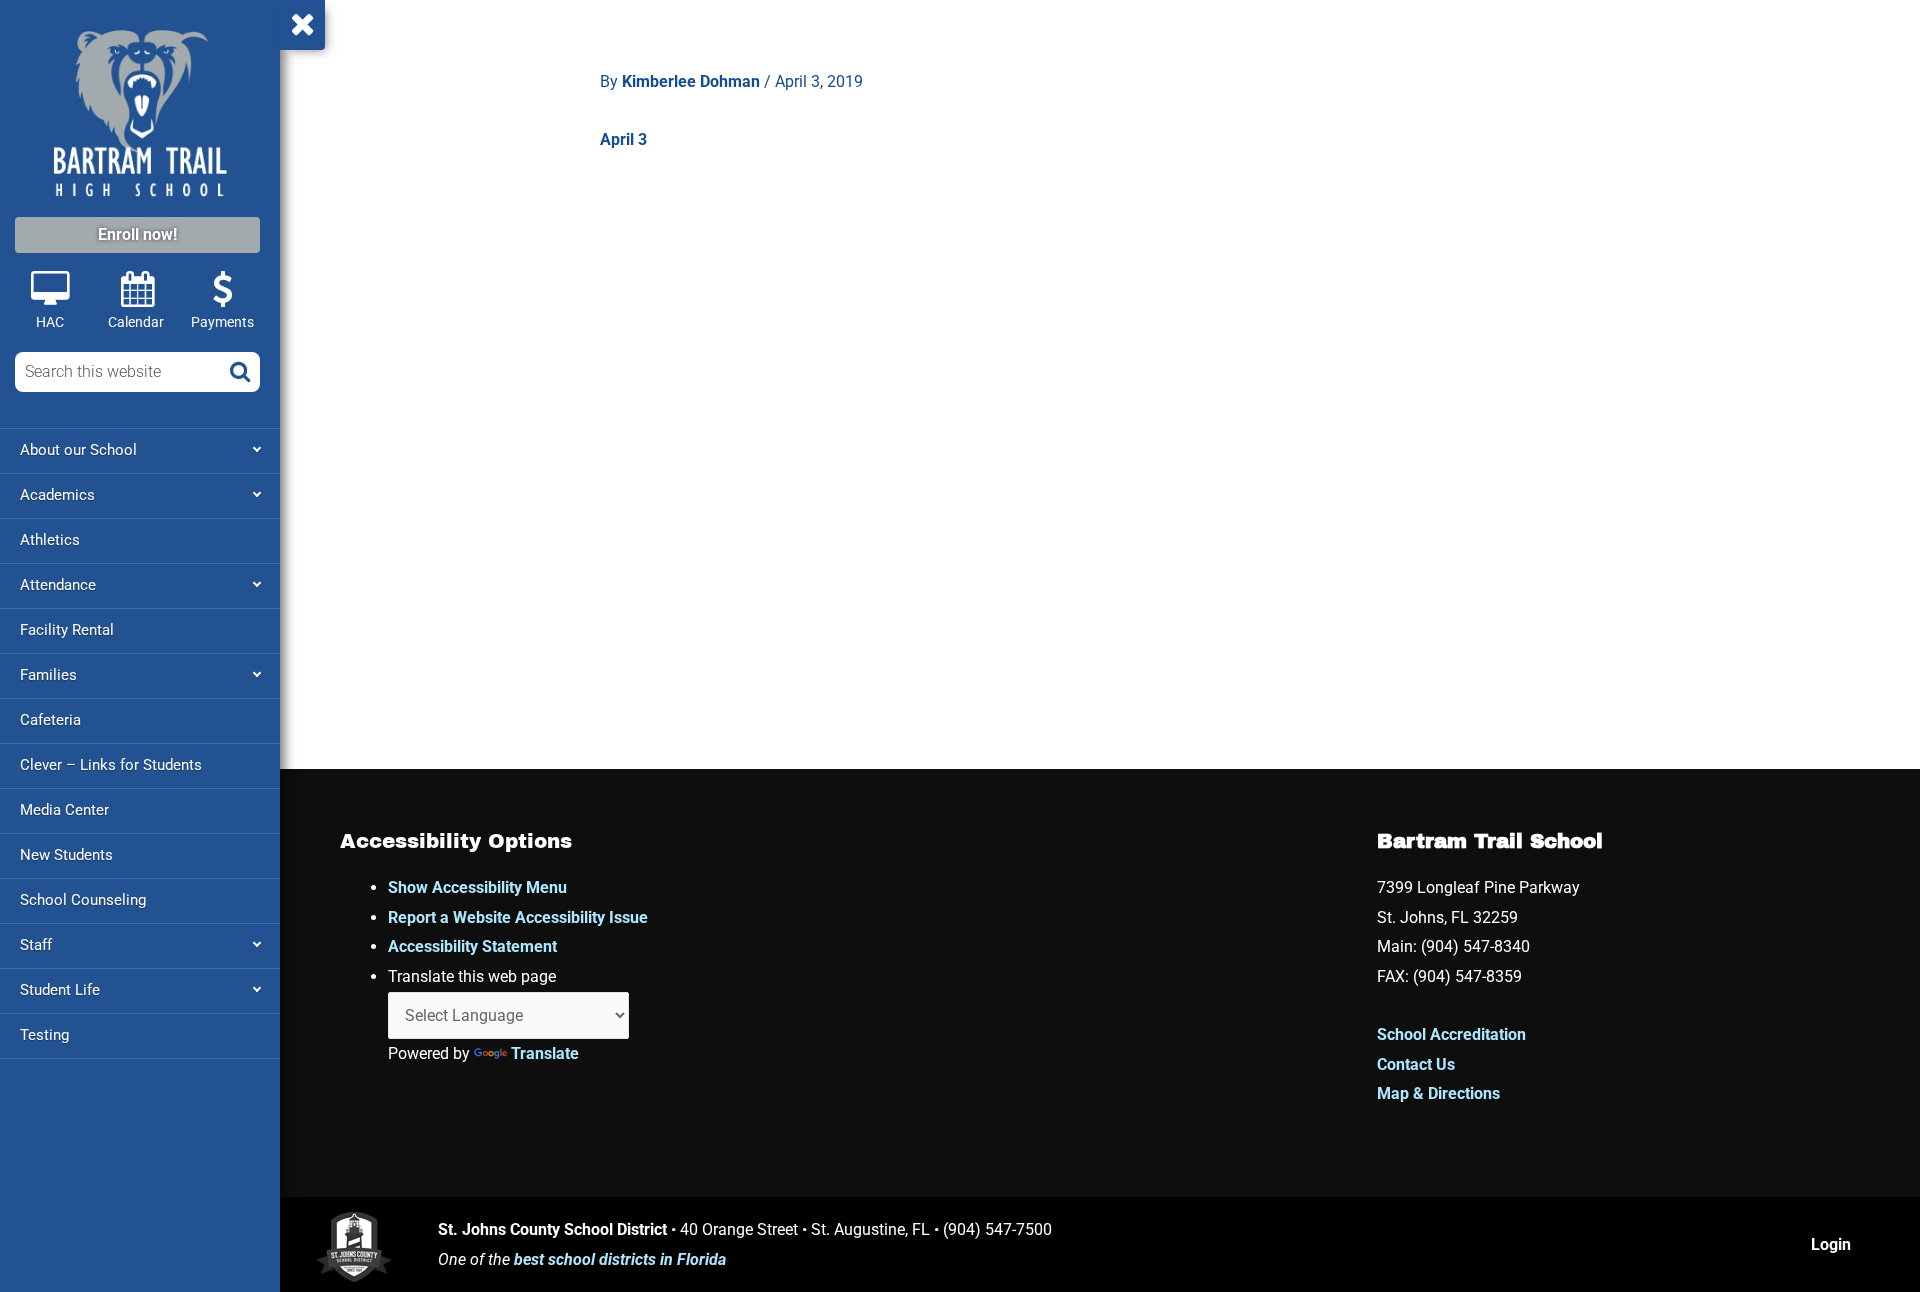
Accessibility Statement (472, 946)
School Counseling (83, 900)
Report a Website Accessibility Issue (518, 917)
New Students (66, 855)
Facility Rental (67, 630)
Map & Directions (1438, 1093)
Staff (36, 945)
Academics (57, 495)
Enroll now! (137, 234)
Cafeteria (50, 720)
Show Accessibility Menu (477, 887)
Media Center (64, 810)
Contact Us (1416, 1064)
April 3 (623, 139)
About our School (78, 450)
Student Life (60, 990)
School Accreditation (1451, 1034)
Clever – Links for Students (111, 765)
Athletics (50, 540)
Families (48, 675)
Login (1831, 1244)
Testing (44, 1035)
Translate (545, 1053)
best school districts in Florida (620, 1259)
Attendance (58, 585)
